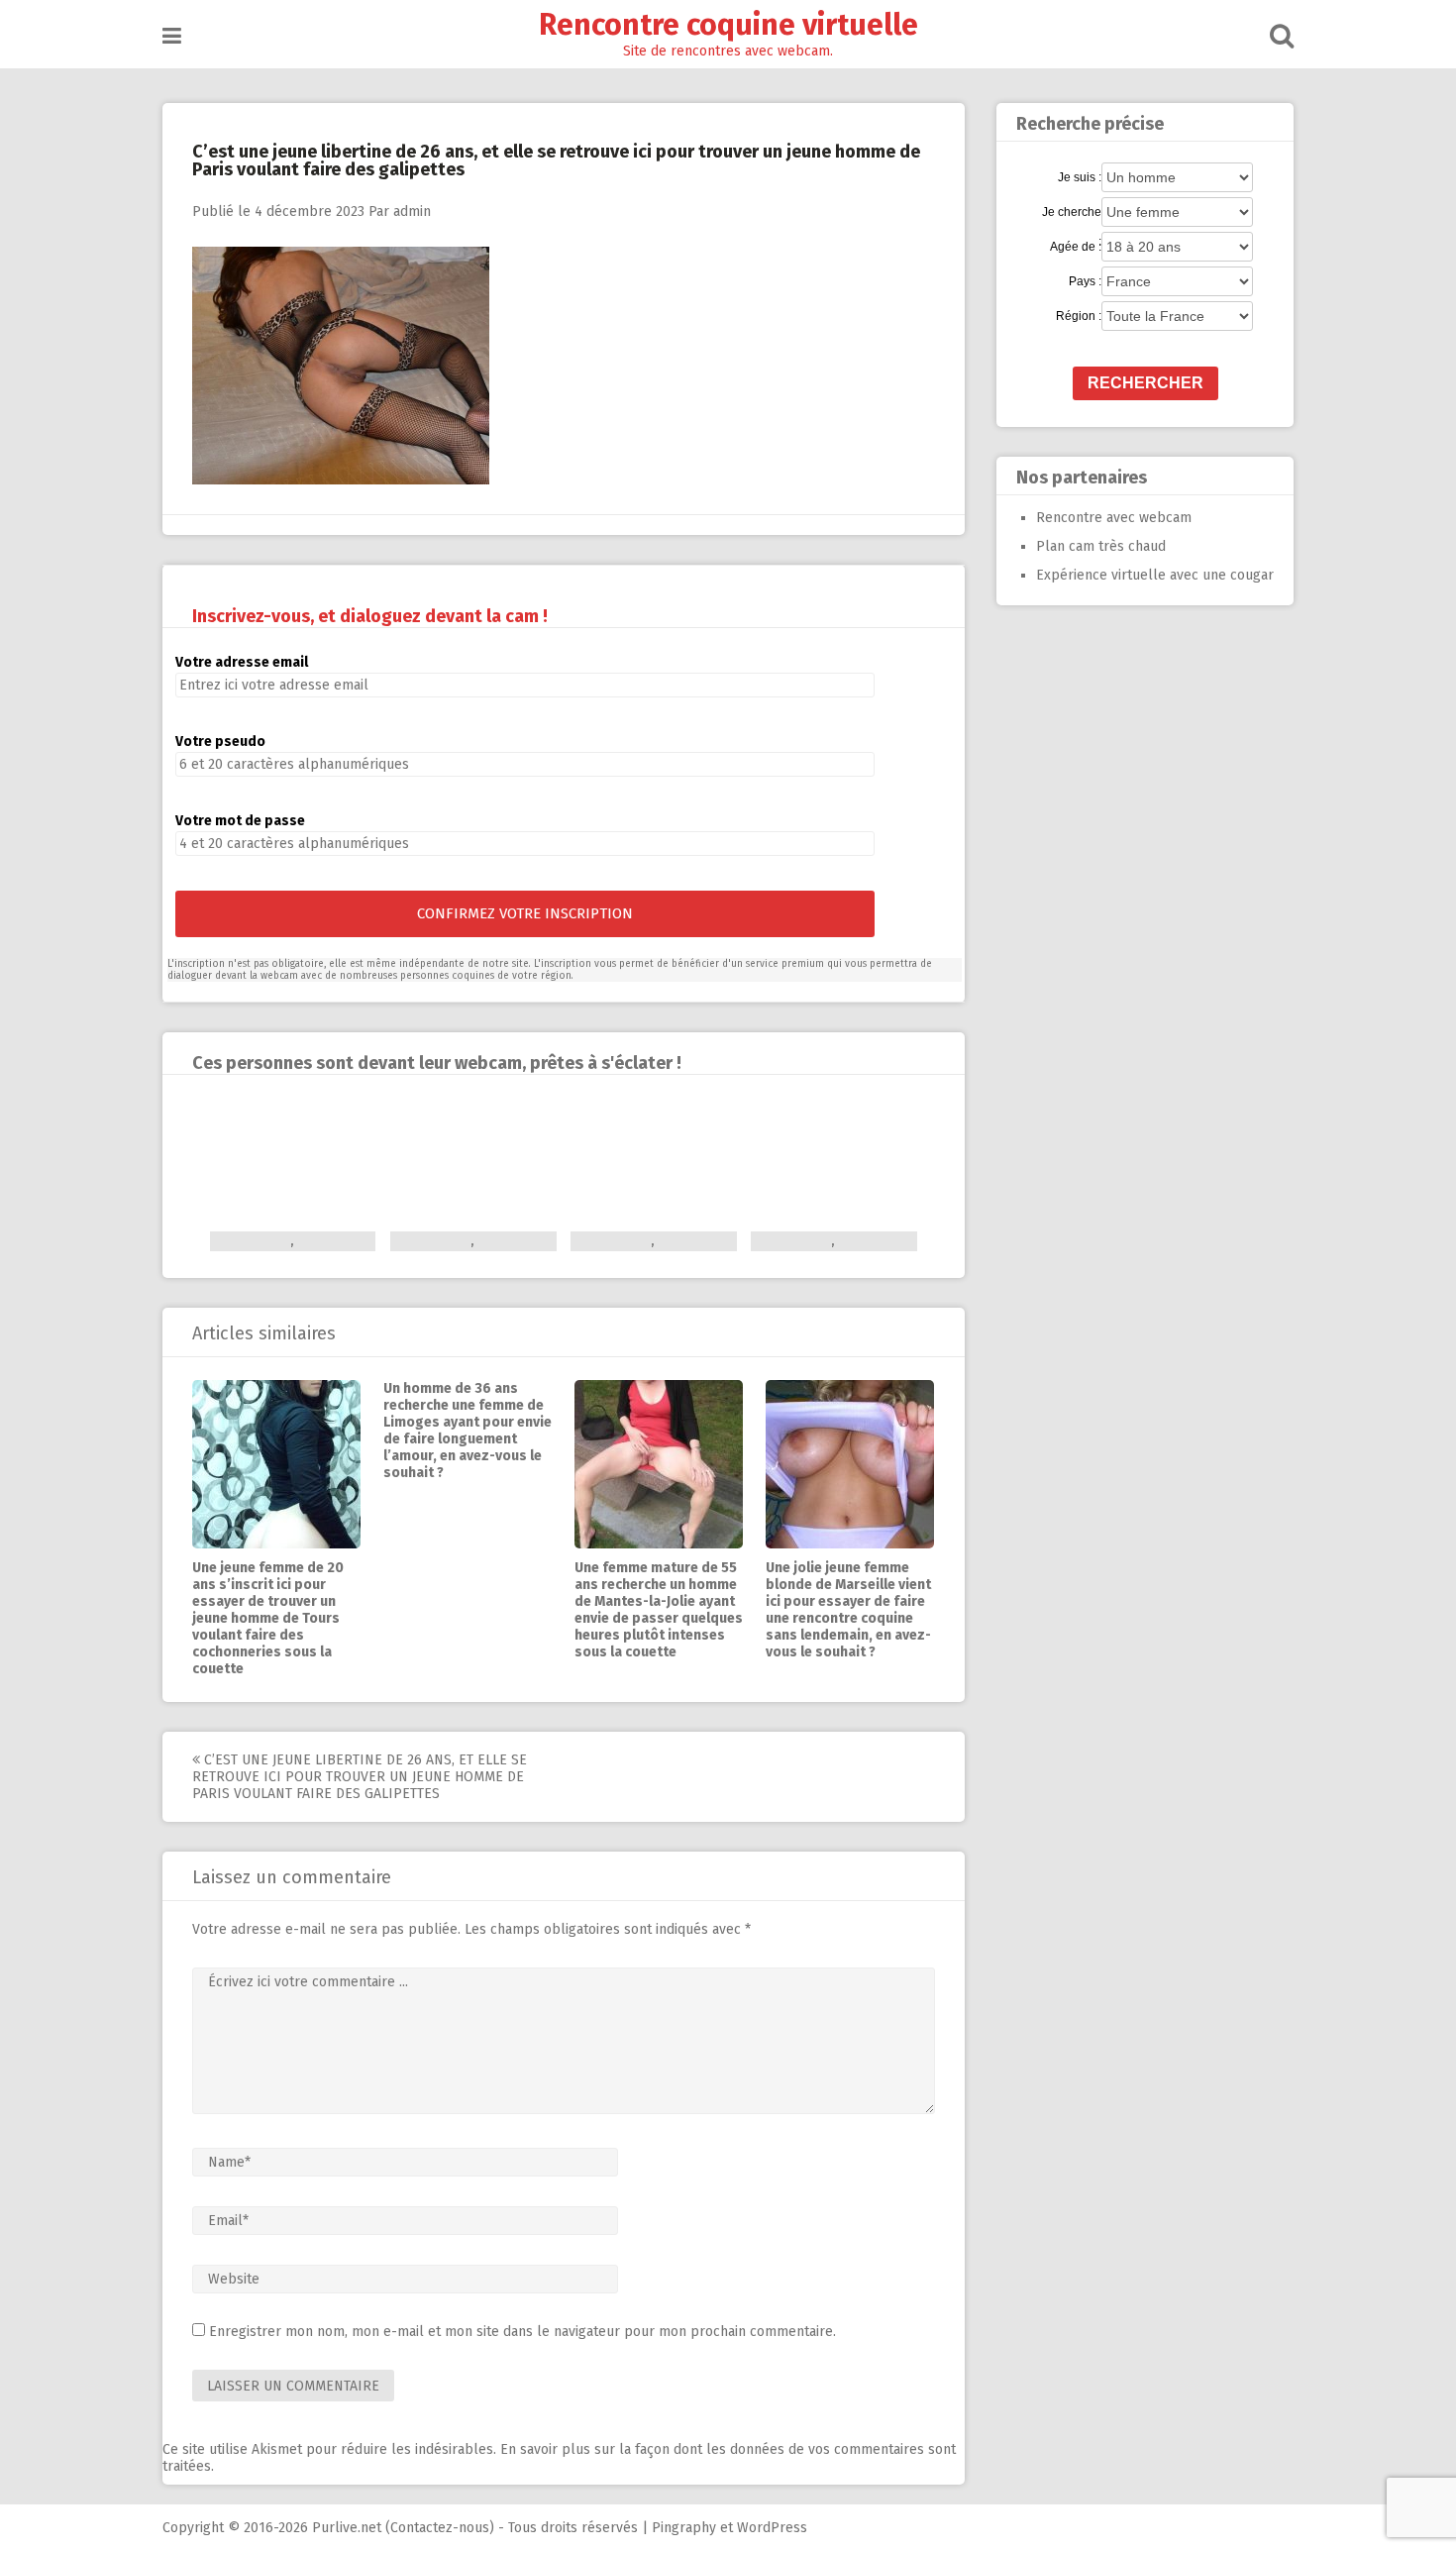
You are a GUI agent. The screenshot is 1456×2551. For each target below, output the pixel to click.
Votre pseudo (220, 742)
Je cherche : (1072, 213)
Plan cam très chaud (1101, 546)
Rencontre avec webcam (1114, 518)
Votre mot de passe (240, 821)
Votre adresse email (242, 662)
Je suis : (1080, 177)
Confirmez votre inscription (525, 913)
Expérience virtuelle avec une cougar (1155, 575)
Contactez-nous (440, 2528)
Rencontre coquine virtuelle (728, 25)
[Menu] (172, 36)
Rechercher (1145, 383)
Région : (1079, 316)
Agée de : (1076, 247)
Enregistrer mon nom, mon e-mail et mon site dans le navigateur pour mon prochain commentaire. (522, 2332)
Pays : (1085, 281)
